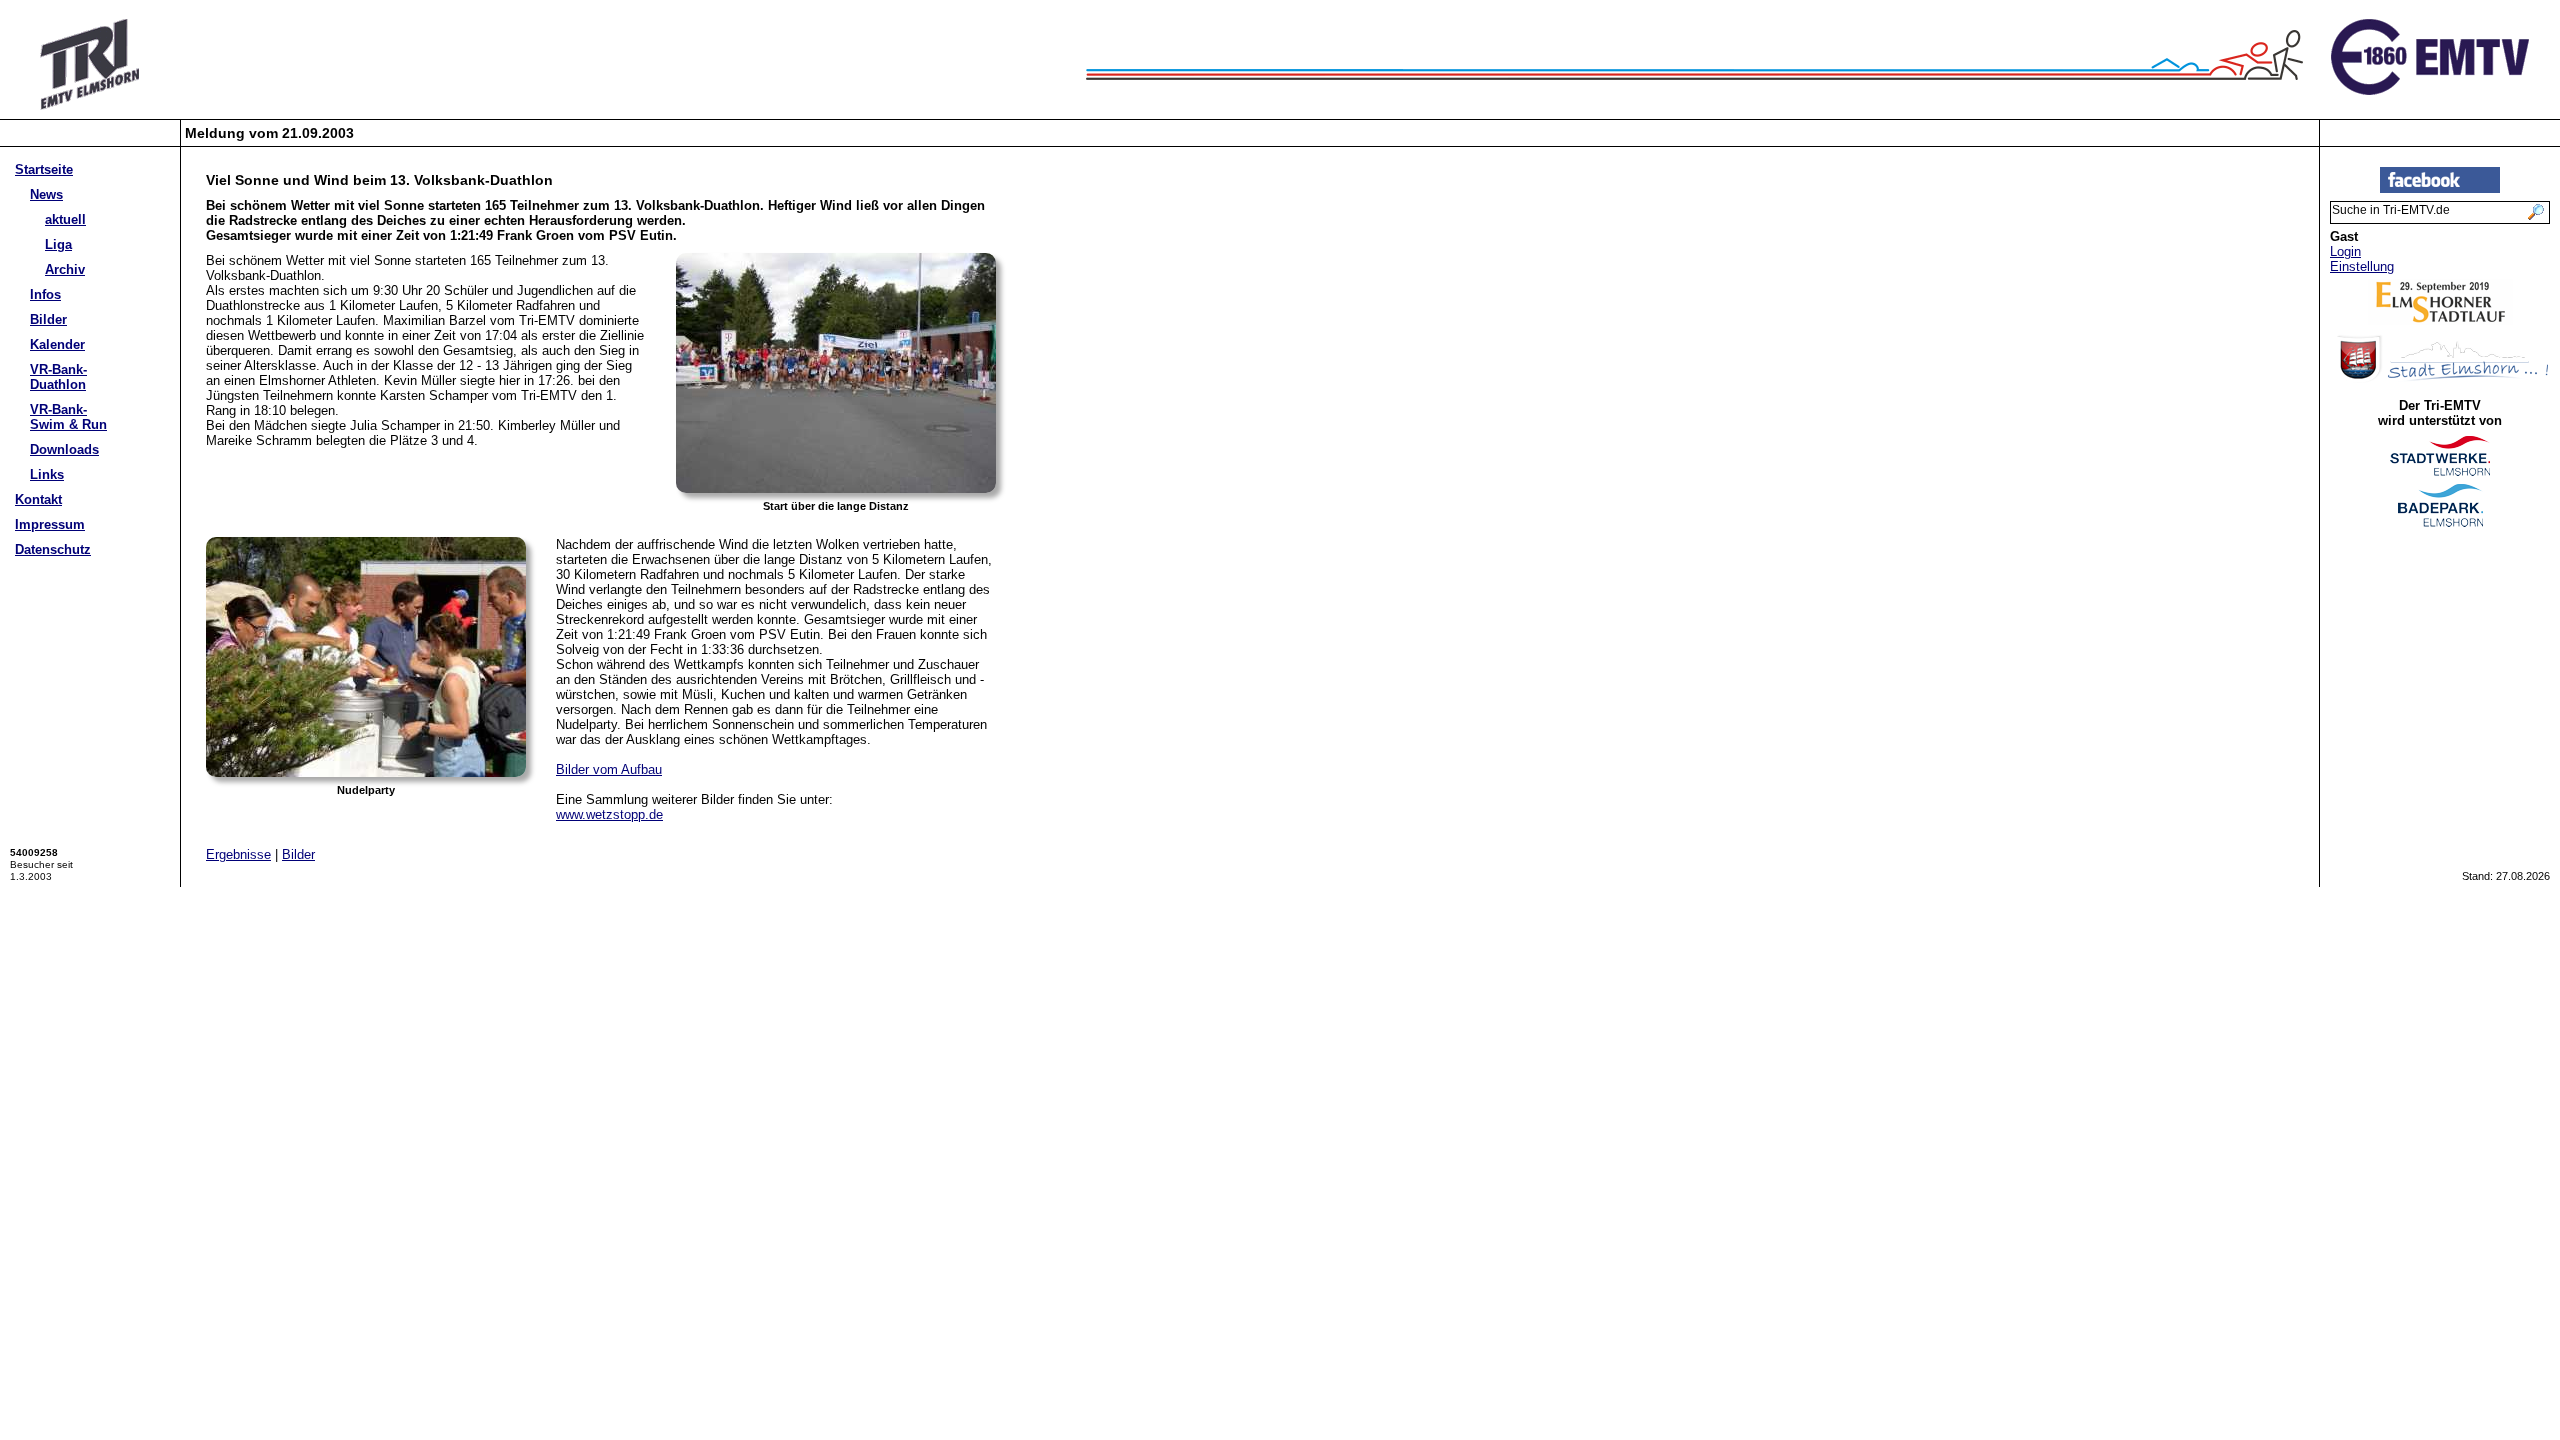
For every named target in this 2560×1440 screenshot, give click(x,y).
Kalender (57, 344)
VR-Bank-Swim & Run (68, 417)
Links (47, 474)
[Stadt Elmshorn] (2440, 380)
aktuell (65, 219)
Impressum (50, 524)
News (46, 194)
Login (2345, 251)
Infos (45, 294)
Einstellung (2362, 266)
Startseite (44, 169)
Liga (58, 244)
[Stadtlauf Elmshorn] (2440, 320)
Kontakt (38, 499)
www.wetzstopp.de (609, 814)
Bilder (48, 319)
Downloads (64, 449)
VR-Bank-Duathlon (58, 377)
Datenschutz (53, 549)
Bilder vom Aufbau (609, 769)
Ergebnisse (238, 854)
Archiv (65, 269)
